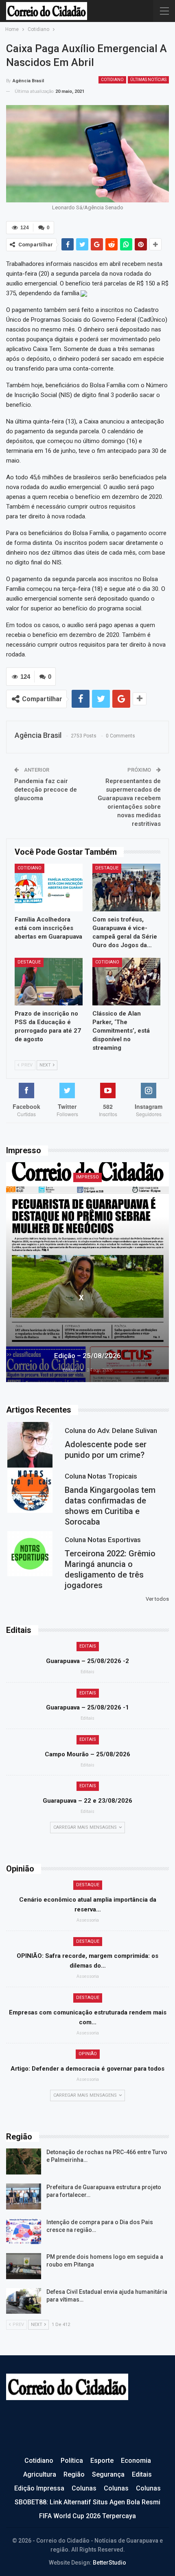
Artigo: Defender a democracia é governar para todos (87, 2069)
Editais (88, 1646)
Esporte (102, 2461)
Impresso (87, 1177)
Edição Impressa (39, 2488)
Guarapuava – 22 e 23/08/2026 (87, 1801)
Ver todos (157, 1599)
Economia (136, 2461)
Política (72, 2461)
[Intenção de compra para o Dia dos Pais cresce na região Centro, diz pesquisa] (24, 2232)
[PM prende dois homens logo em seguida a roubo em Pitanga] (24, 2266)
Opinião (88, 2054)
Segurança (108, 2474)
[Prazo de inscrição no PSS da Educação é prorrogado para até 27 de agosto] (49, 982)
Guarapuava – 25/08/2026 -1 (87, 1707)
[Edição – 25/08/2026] (87, 1272)
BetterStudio (109, 2563)
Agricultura (40, 2474)
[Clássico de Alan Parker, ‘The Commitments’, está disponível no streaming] (126, 982)
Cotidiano (112, 80)
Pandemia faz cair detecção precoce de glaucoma (46, 790)
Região (74, 2474)
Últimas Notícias (148, 80)
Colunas (84, 2488)
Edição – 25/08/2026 (87, 1356)
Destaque (107, 868)
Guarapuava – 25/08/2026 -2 (87, 1661)
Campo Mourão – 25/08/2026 (87, 1754)
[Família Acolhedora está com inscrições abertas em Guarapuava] (49, 888)
